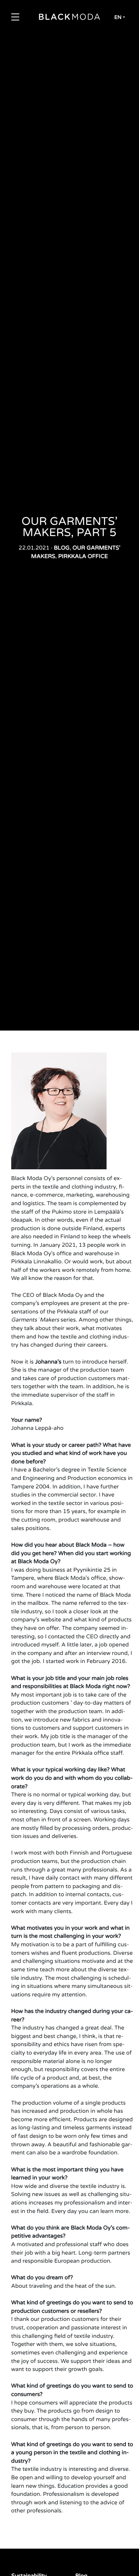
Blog (62, 548)
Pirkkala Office (83, 557)
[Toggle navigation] (15, 17)
